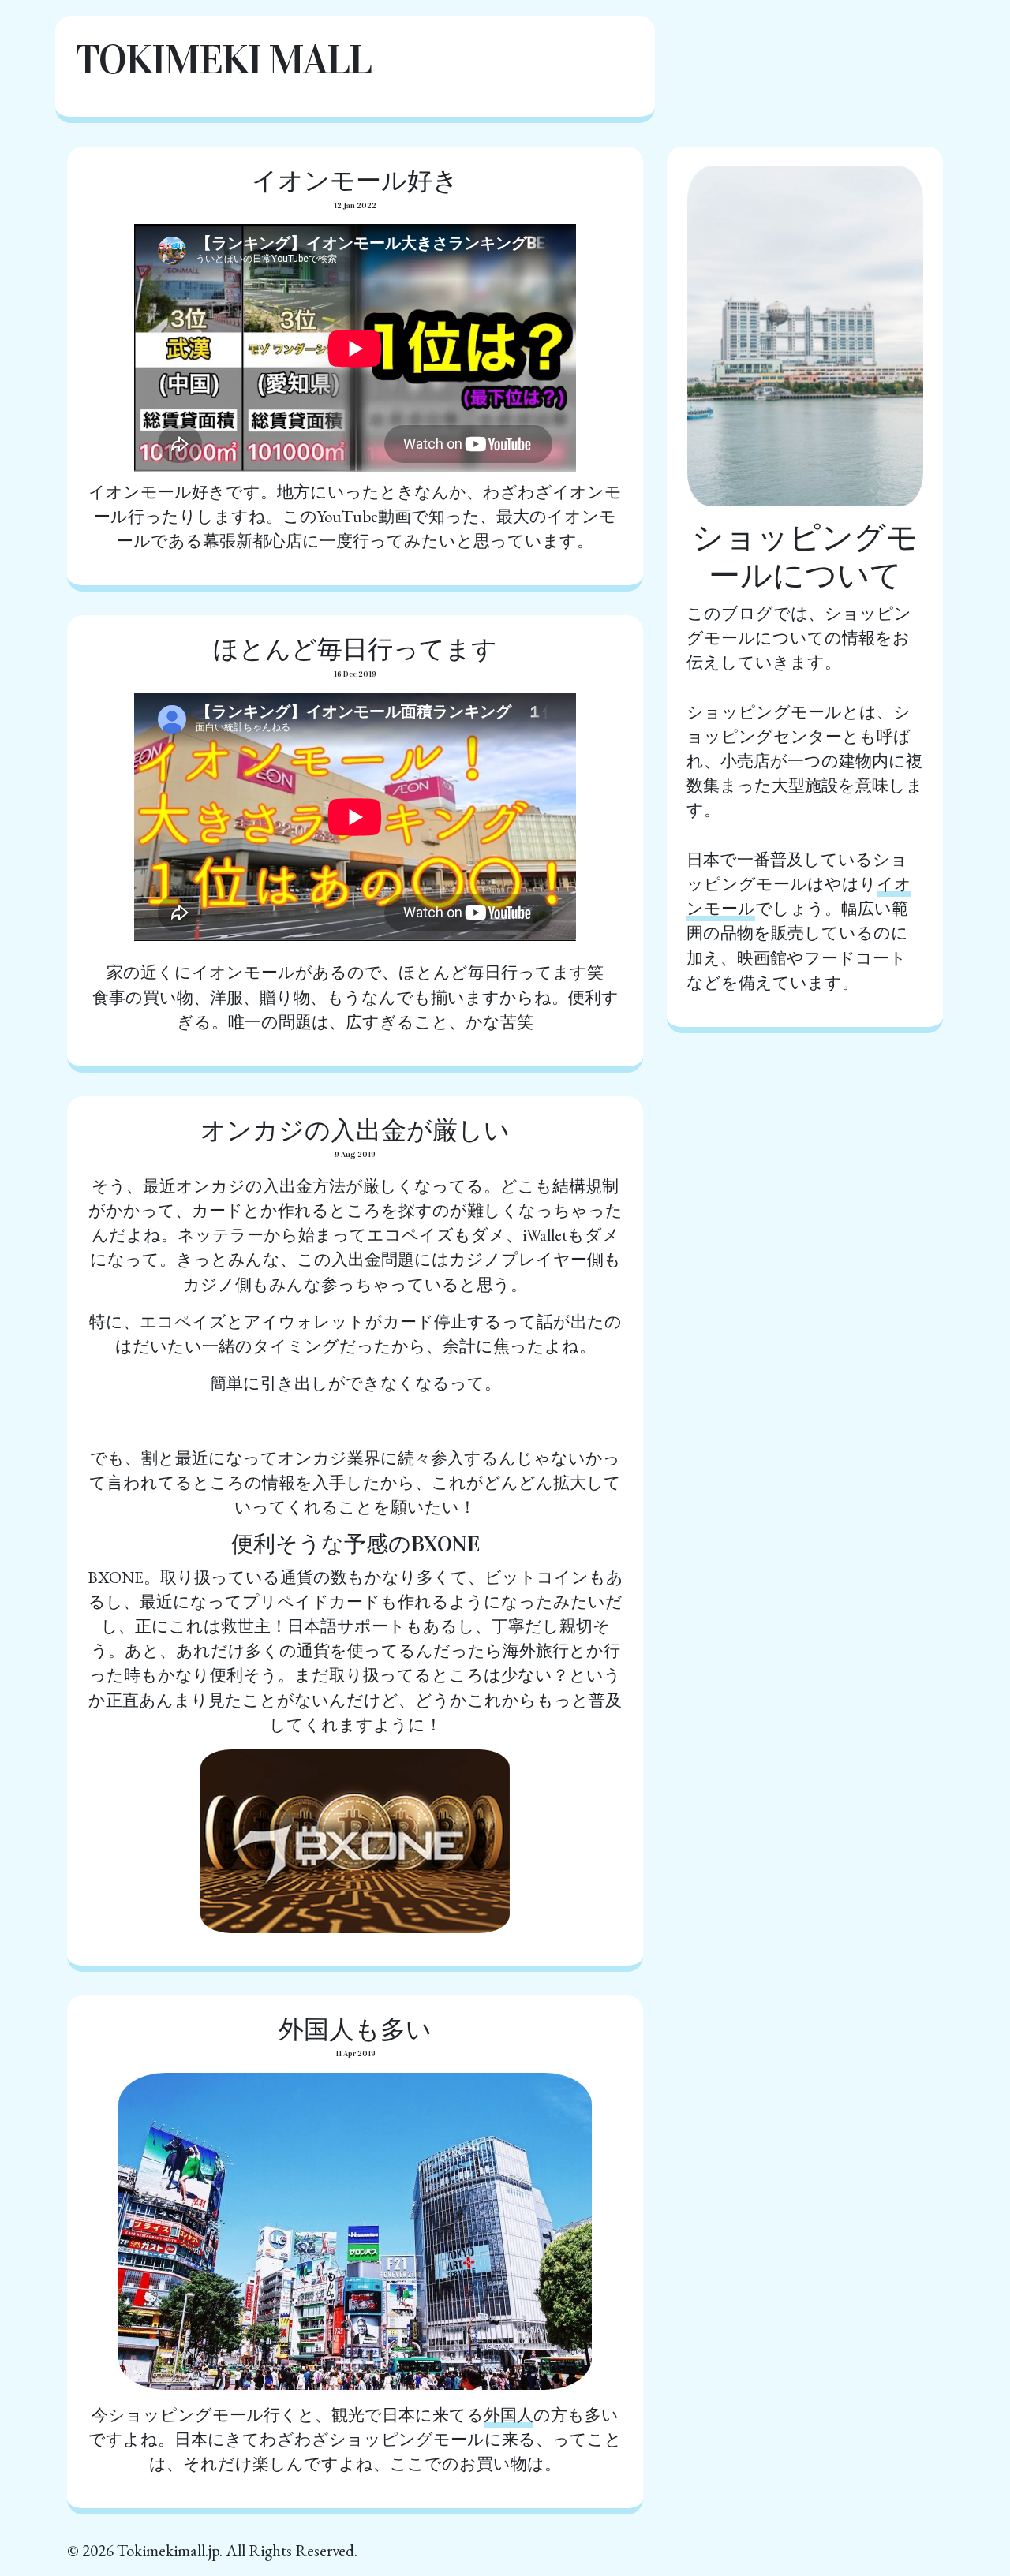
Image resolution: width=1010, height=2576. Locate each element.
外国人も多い (355, 2030)
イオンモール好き (355, 181)
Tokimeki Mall (223, 60)
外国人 (509, 2415)
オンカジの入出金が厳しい (355, 1131)
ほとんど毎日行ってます (355, 650)
